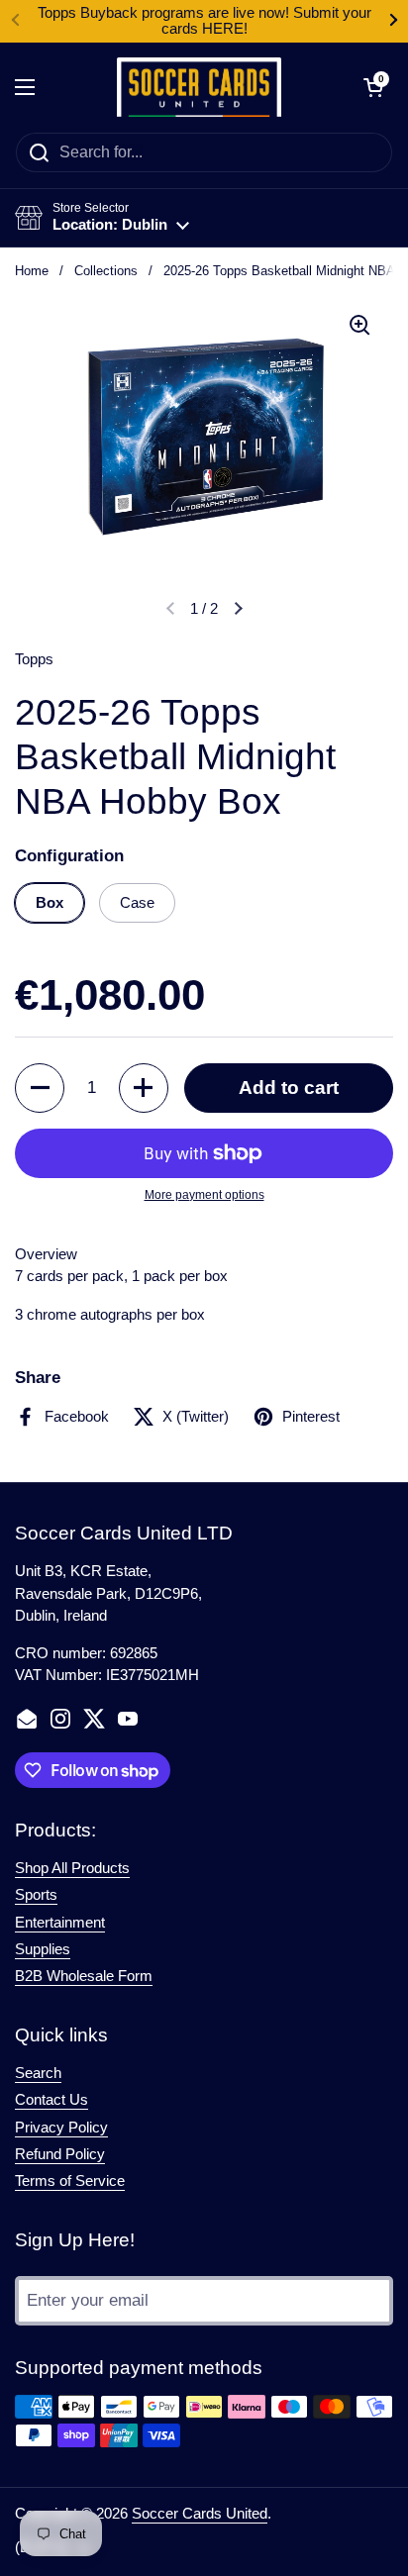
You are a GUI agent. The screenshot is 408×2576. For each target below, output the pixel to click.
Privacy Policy (61, 2128)
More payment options (204, 1195)
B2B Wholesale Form (84, 1976)
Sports (36, 1895)
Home (32, 271)
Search (38, 2073)
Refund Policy (60, 2154)
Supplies (43, 1949)
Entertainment (60, 1923)
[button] (373, 87)
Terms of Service (70, 2181)
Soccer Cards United (200, 2514)
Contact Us (51, 2100)
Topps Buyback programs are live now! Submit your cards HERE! (204, 21)
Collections (106, 271)
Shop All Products (72, 1868)
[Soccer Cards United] (200, 87)
